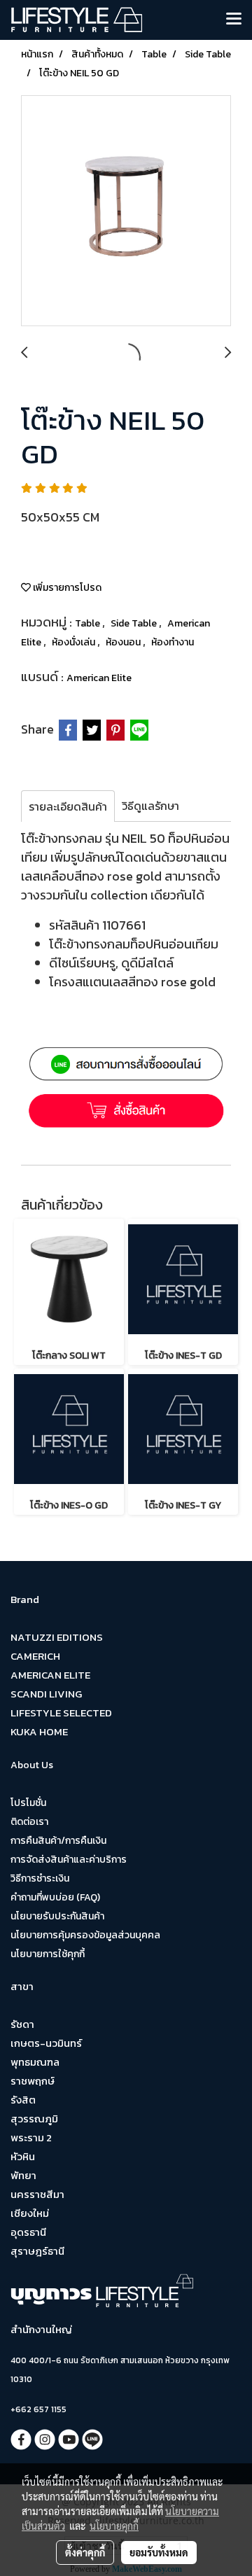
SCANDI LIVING (46, 1694)
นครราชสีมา (37, 2194)
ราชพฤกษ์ (33, 2081)
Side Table (135, 623)
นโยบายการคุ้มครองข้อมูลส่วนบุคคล (85, 1935)
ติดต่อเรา (29, 1822)
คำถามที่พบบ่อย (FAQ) (55, 1897)
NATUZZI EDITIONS (57, 1637)
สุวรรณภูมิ (34, 2119)
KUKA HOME (39, 1731)
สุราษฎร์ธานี (37, 2251)
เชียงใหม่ (30, 2213)
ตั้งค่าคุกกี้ (85, 2552)
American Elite (99, 678)
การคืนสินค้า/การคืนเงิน (58, 1841)
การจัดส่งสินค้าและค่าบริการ (69, 1860)
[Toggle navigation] (234, 20)
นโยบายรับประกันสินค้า (57, 1916)
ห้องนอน (124, 642)
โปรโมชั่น (28, 1803)
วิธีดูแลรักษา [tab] (150, 806)
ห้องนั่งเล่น (75, 642)
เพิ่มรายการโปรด (66, 588)
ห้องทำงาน (173, 642)
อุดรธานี (28, 2232)
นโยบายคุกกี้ (114, 2526)
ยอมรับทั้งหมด (159, 2552)
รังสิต (23, 2100)
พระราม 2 (31, 2137)
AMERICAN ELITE (50, 1675)
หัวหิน (23, 2156)
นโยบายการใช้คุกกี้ (48, 1954)
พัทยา (23, 2175)
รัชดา (22, 2024)
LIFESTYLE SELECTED (61, 1713)
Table (89, 623)
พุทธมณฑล (35, 2062)
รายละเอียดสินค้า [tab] (68, 806)
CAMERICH (35, 1656)
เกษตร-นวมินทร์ (46, 2043)
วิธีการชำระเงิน (40, 1878)
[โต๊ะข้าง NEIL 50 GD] (126, 211)
